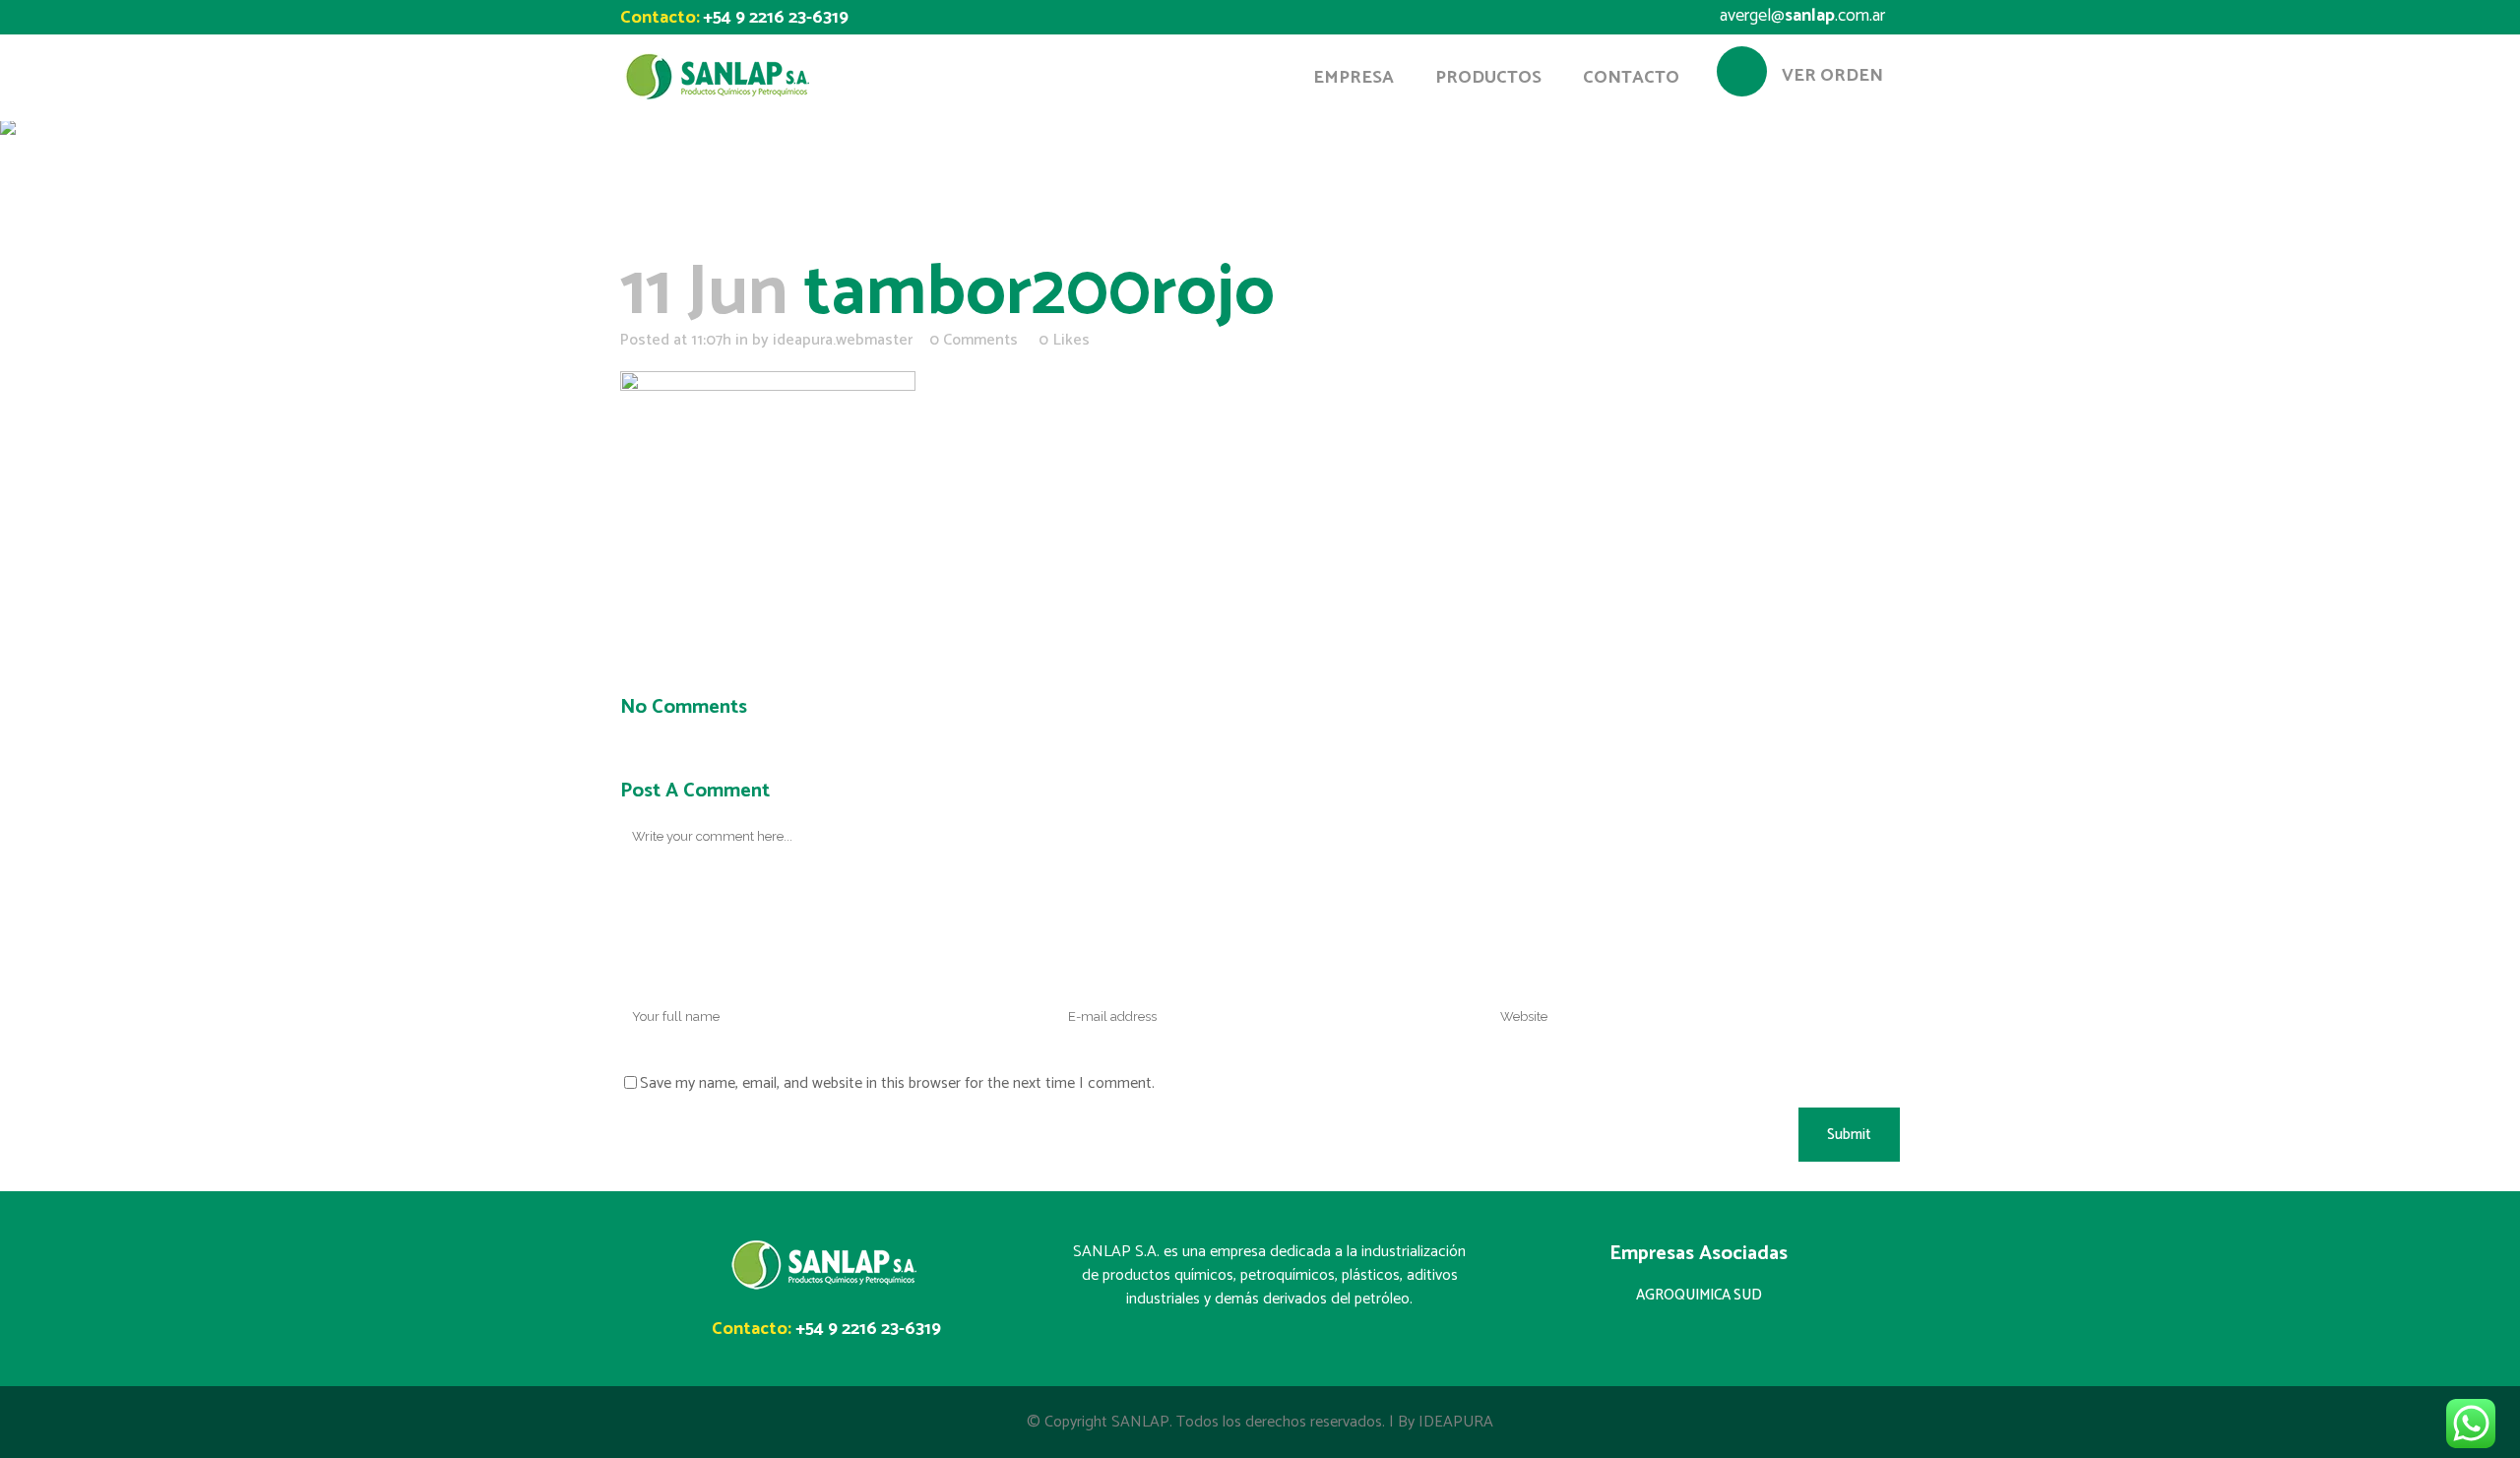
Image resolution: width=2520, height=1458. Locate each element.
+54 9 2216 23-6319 (776, 18)
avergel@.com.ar (1802, 16)
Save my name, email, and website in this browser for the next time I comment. (897, 1083)
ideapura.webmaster (843, 340)
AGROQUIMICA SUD (1699, 1295)
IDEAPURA (1456, 1422)
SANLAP (1140, 1422)
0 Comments (974, 340)
